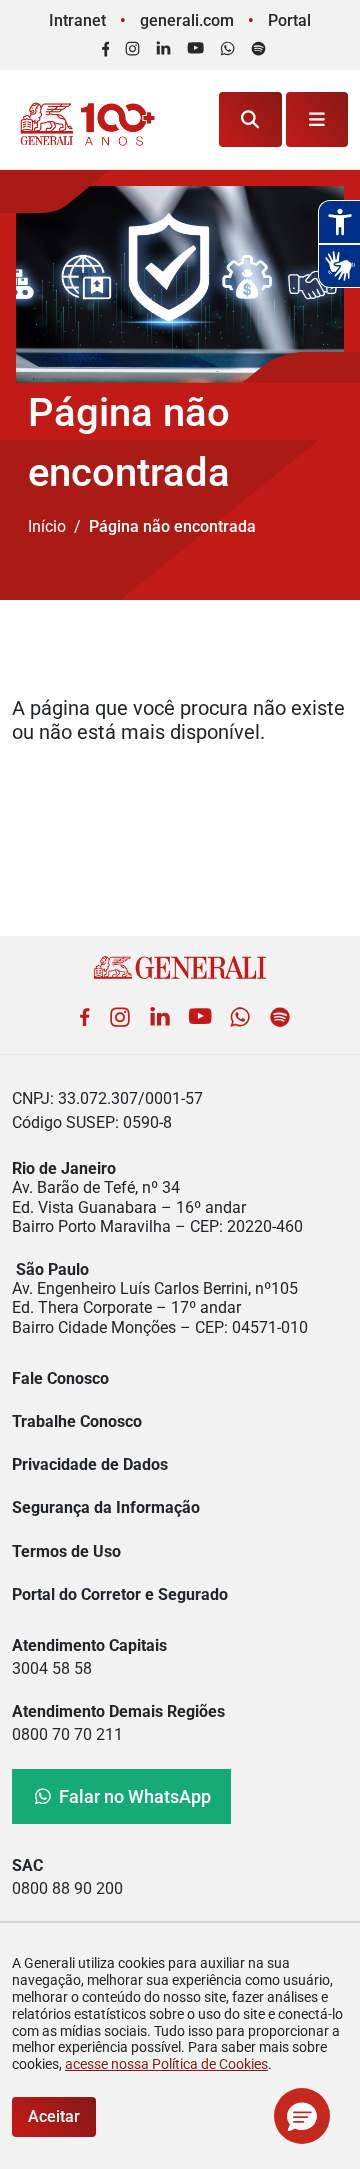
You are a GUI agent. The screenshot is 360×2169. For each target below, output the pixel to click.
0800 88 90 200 (67, 1888)
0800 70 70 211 (67, 1734)
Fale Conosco (60, 1378)
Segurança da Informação (106, 1507)
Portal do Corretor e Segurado (120, 1594)
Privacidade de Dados (90, 1464)
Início (47, 526)
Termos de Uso (66, 1551)
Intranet (77, 20)
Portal (289, 20)
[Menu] (317, 119)
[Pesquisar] (250, 119)
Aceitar (54, 2116)
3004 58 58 (52, 1668)
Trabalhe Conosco (77, 1421)
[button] (302, 2116)
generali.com (187, 20)
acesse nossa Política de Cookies (166, 2064)
